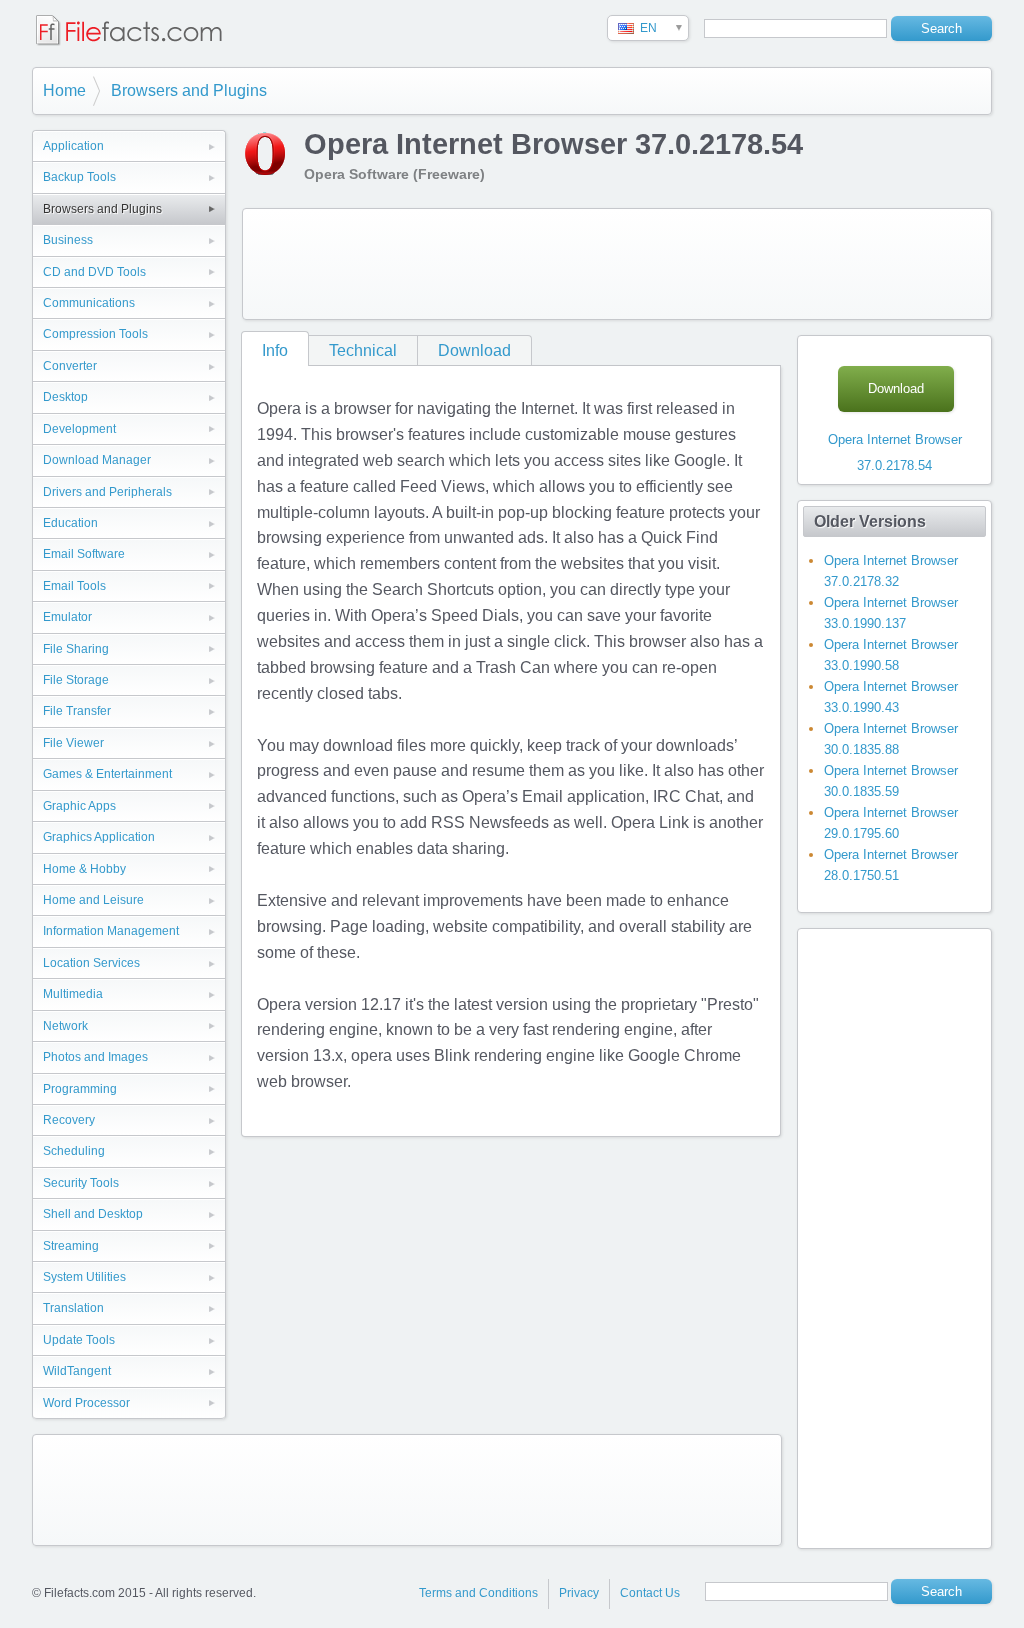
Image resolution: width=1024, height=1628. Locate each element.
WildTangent (77, 1371)
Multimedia (73, 994)
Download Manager (97, 460)
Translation (73, 1308)
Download (474, 350)
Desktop (65, 397)
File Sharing (76, 649)
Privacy (579, 1593)
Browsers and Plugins (189, 90)
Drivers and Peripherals (107, 492)
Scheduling (74, 1151)
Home (64, 90)
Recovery (69, 1120)
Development (79, 429)
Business (68, 240)
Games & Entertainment (107, 774)
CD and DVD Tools (94, 272)
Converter (70, 366)
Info (275, 350)
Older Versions (870, 521)
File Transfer (77, 711)
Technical (363, 350)
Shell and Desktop (93, 1214)
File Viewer (73, 743)
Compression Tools (95, 334)
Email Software (84, 554)
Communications (89, 303)
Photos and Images (95, 1057)
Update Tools (79, 1340)
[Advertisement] (617, 264)
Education (70, 523)
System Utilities (84, 1277)
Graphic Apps (79, 806)
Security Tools (81, 1183)
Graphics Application (99, 837)
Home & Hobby (84, 869)
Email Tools (74, 586)
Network (65, 1026)
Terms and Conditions (478, 1593)
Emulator (67, 617)
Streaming (71, 1246)
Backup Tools (79, 177)
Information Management (111, 931)
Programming (80, 1089)
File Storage (76, 680)
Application (73, 146)
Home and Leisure (93, 900)
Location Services (91, 963)
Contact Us (650, 1593)
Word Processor (86, 1403)
